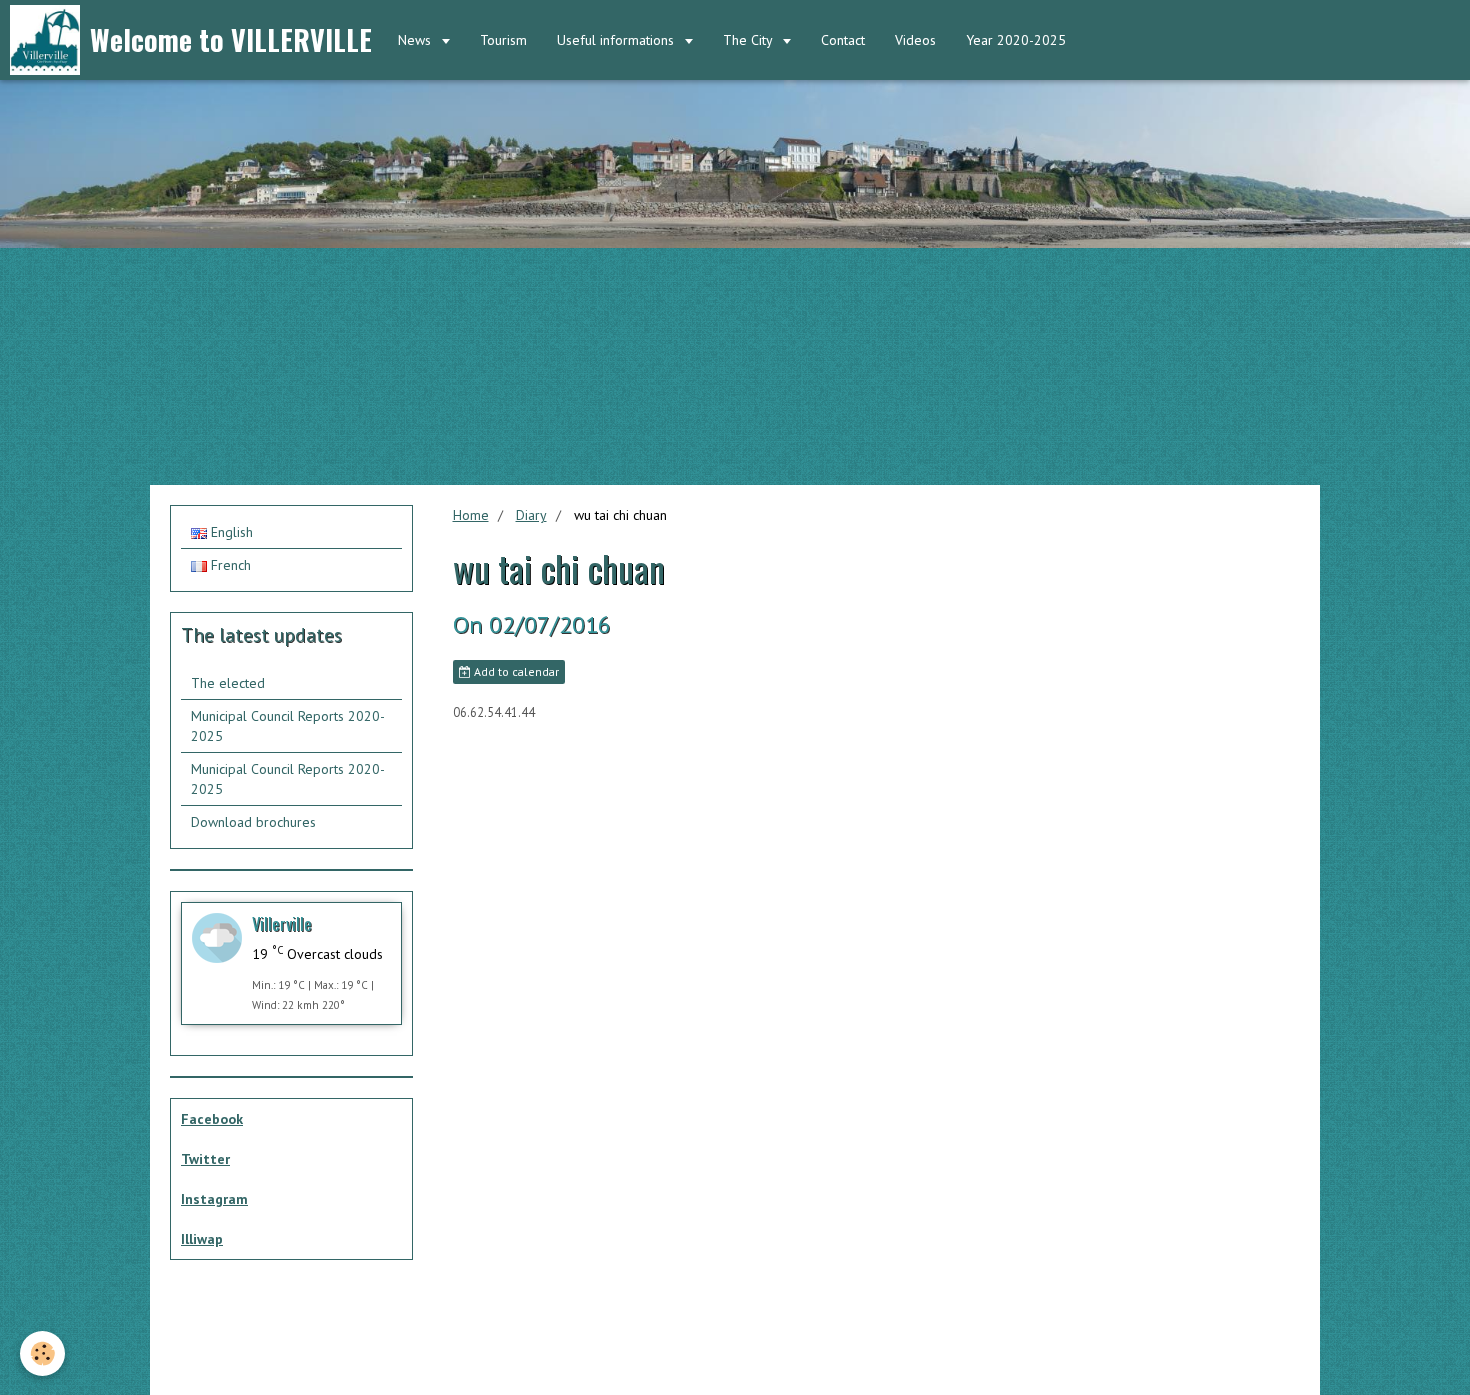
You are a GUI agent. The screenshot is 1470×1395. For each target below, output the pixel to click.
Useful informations (617, 40)
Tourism (503, 40)
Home (471, 515)
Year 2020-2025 (1016, 40)
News (416, 40)
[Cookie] (42, 1353)
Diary (531, 515)
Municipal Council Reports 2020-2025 (288, 726)
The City (749, 40)
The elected (228, 683)
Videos (915, 40)
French (229, 565)
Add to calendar (515, 671)
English (230, 532)
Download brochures (253, 822)
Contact (843, 40)
